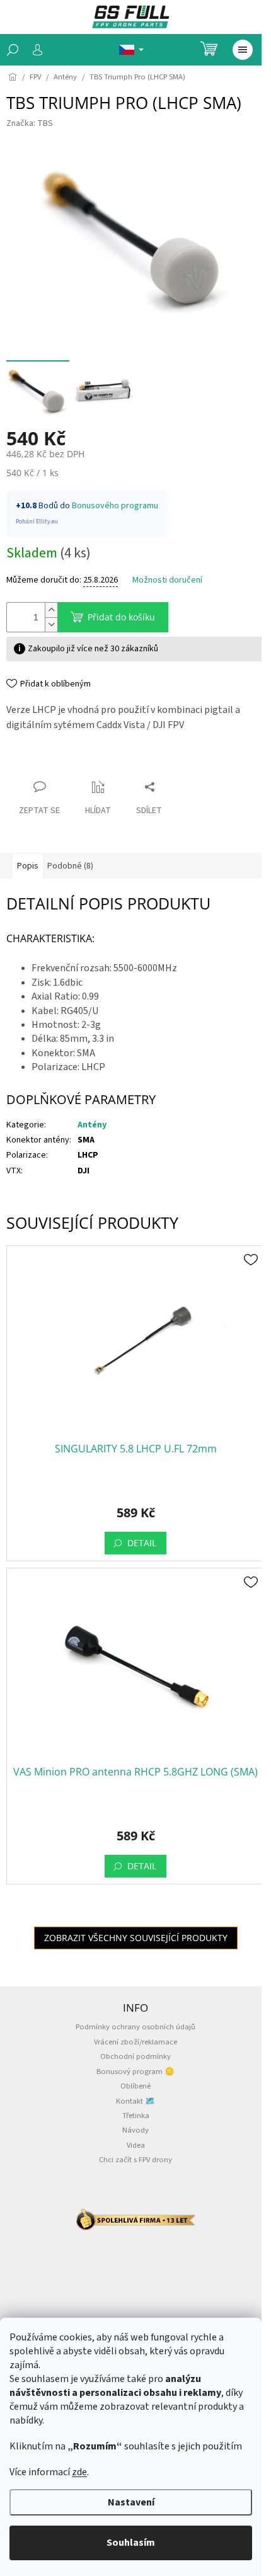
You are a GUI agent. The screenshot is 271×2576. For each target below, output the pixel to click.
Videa (136, 2145)
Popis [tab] (28, 866)
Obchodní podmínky (135, 2056)
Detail (142, 1543)
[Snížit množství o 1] (51, 624)
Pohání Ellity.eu (37, 521)
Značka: (30, 123)
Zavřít (29, 762)
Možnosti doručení (167, 580)
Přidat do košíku (121, 617)
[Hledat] (13, 50)
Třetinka (136, 2116)
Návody (135, 2130)
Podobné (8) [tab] (70, 866)
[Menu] (243, 50)
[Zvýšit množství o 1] (51, 610)
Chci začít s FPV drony (135, 2160)
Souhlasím (131, 2543)
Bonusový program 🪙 (135, 2072)
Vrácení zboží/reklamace (135, 2042)
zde (79, 2472)
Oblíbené (135, 2086)
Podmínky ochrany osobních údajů (135, 2027)
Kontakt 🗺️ (135, 2101)
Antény (92, 1125)
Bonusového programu (115, 506)
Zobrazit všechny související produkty (136, 1938)
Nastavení (131, 2502)
